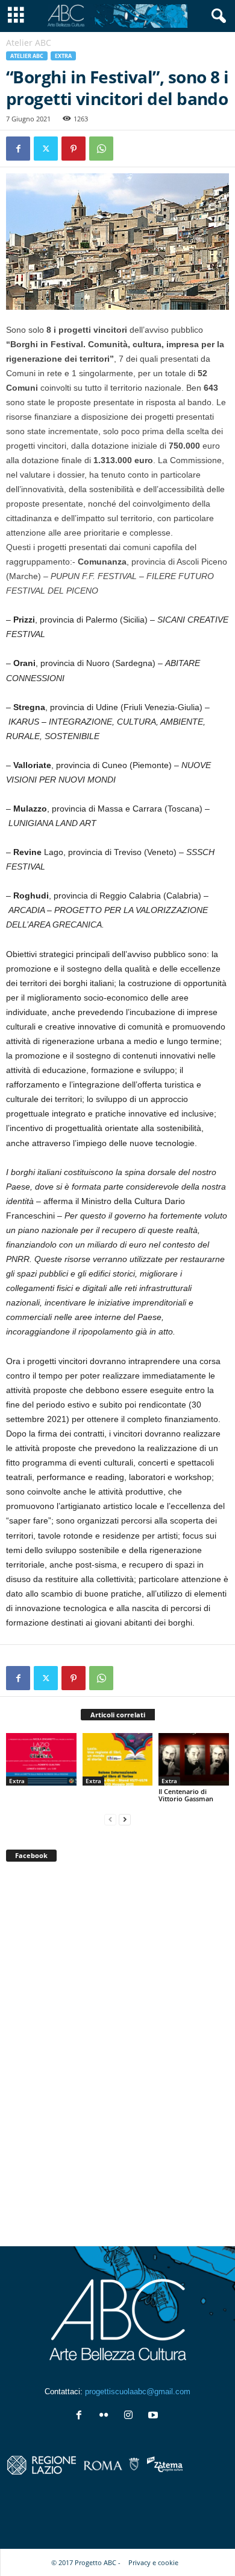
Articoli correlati (118, 1715)
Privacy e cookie (153, 2562)
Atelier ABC (27, 56)
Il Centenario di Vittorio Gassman (186, 1795)
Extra (63, 56)
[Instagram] (131, 2416)
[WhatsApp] (101, 149)
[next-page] (125, 1819)
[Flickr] (106, 2416)
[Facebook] (18, 149)
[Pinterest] (74, 149)
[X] (46, 149)
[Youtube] (155, 2416)
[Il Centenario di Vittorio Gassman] (194, 1759)
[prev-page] (110, 1819)
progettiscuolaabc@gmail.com (138, 2392)
